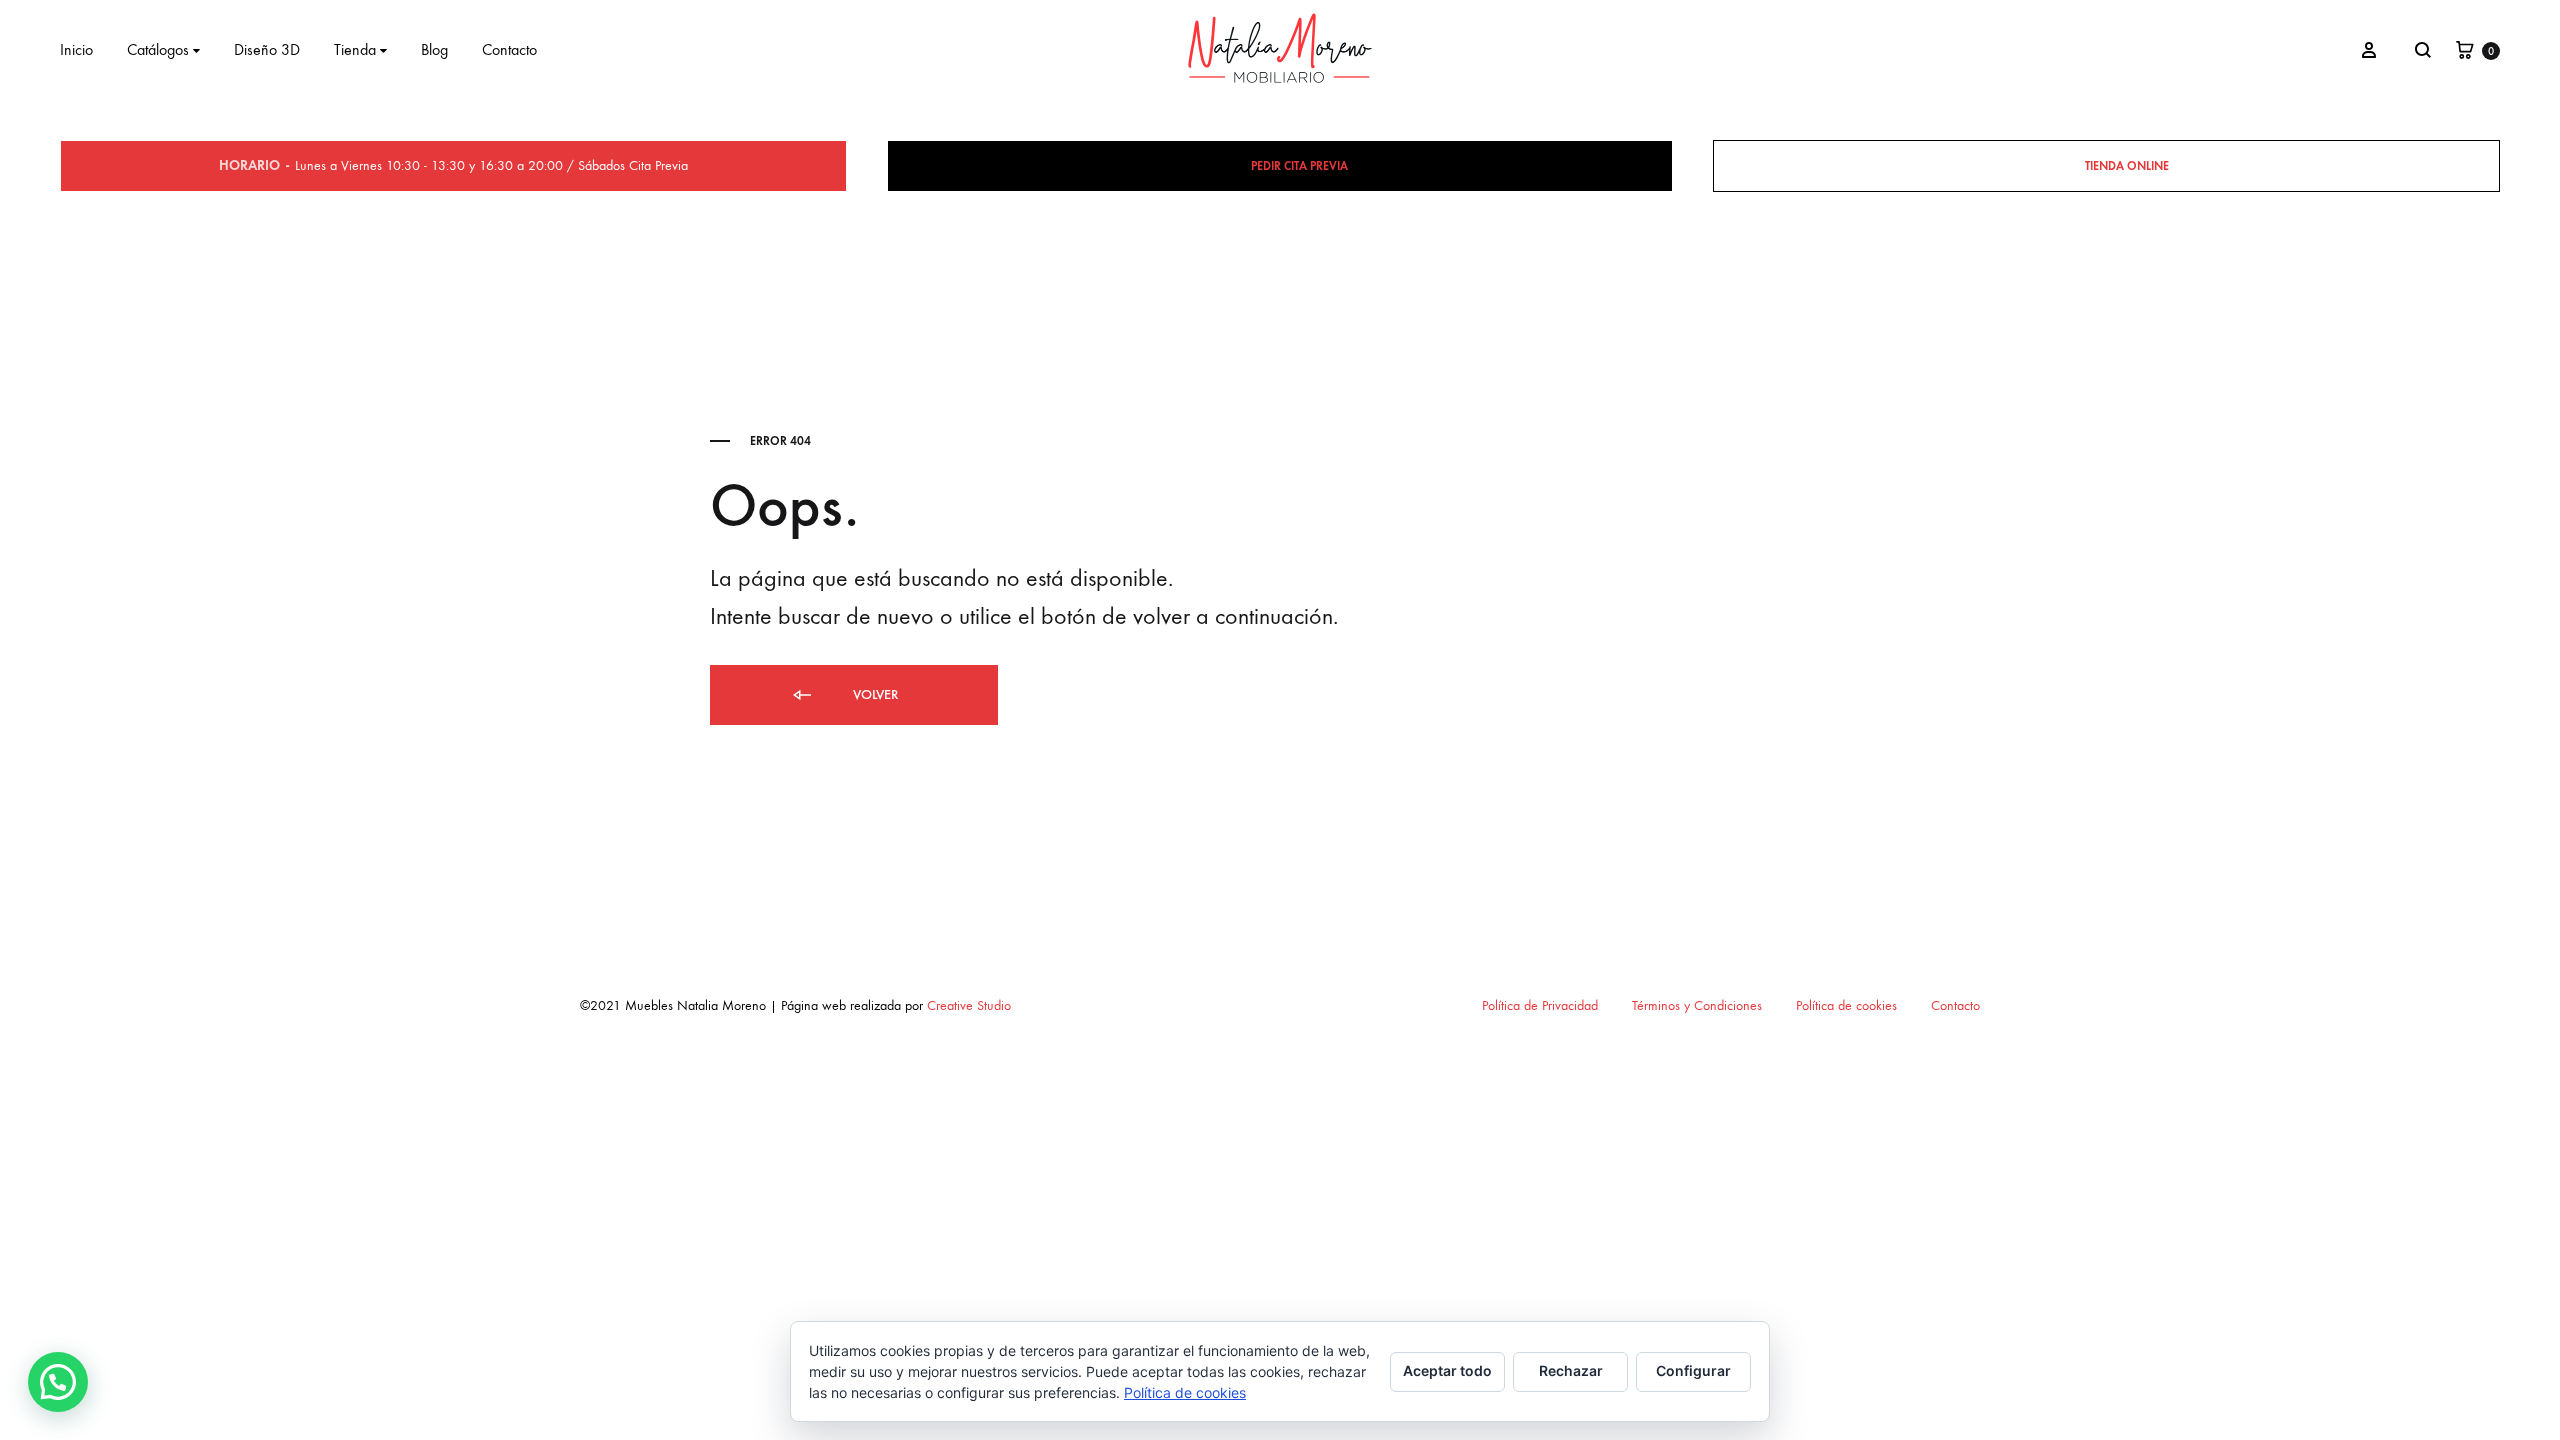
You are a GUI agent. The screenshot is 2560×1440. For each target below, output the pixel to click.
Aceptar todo (1447, 1370)
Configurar (1693, 1370)
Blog (434, 49)
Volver (873, 694)
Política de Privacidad (1540, 1005)
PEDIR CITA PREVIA (1299, 166)
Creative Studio (969, 1005)
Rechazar (1571, 1370)
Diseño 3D (267, 49)
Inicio (76, 49)
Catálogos (158, 49)
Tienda (355, 49)
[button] (58, 1382)
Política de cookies (1846, 1005)
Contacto (509, 49)
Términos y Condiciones (1697, 1005)
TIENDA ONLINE (2127, 166)
